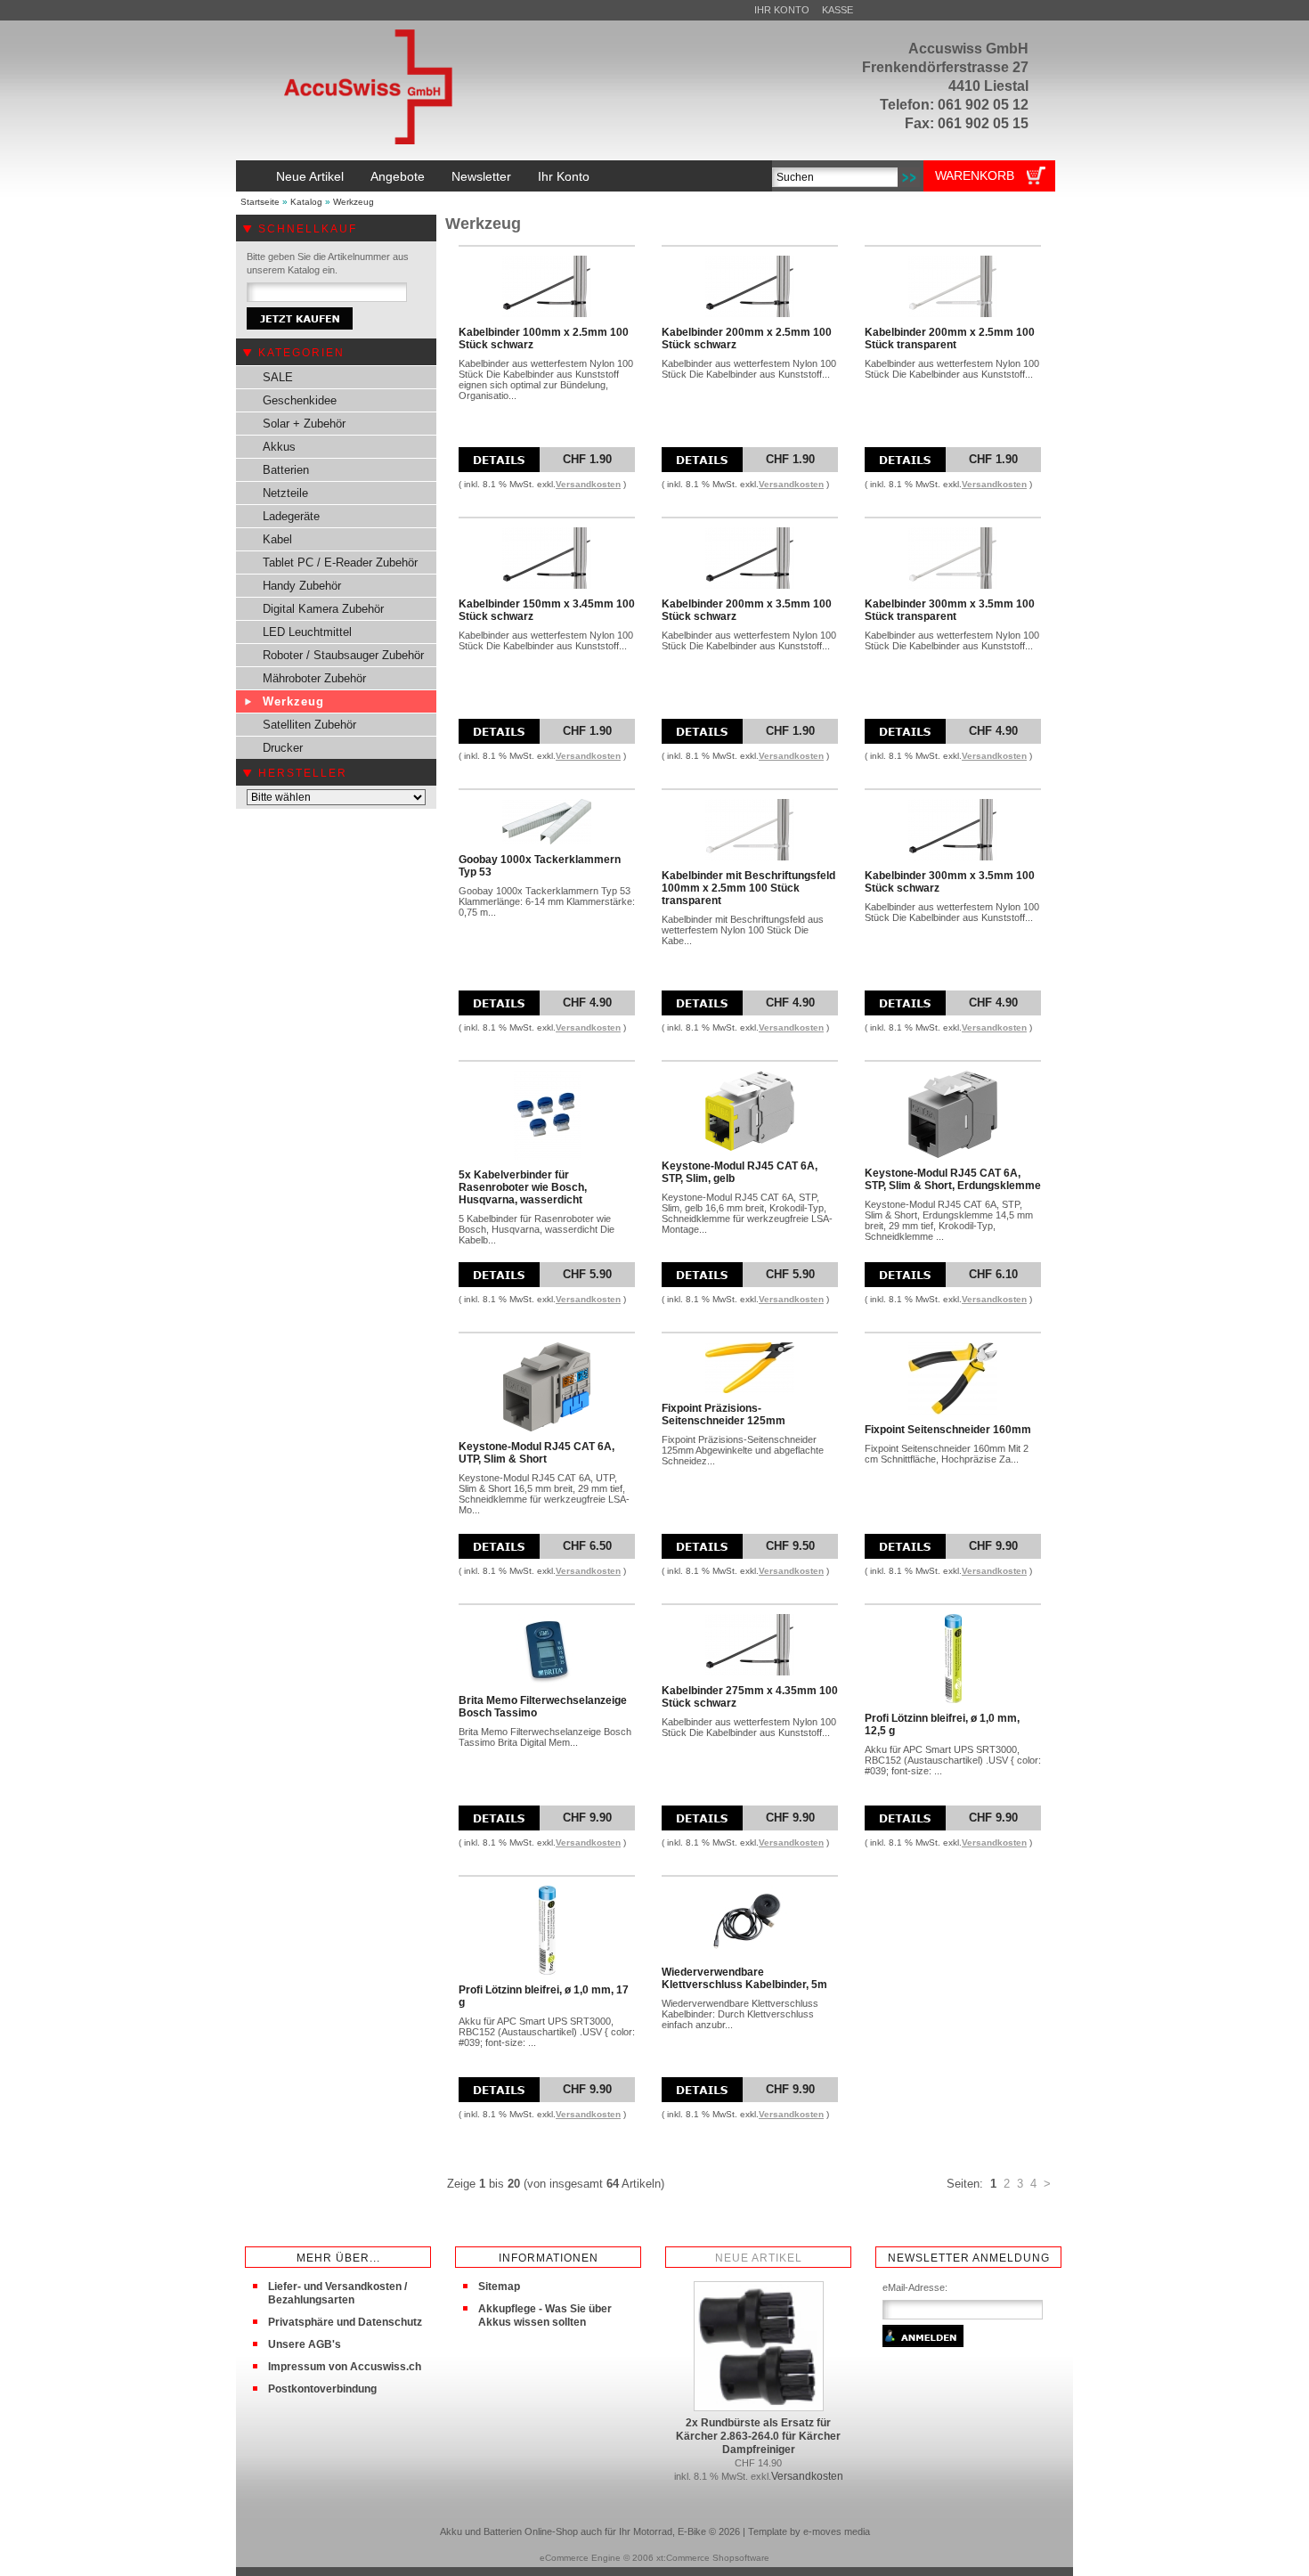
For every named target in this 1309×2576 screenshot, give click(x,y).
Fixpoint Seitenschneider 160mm (948, 1430)
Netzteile (285, 493)
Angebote (398, 176)
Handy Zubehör (302, 586)
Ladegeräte (291, 516)
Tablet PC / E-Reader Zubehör (340, 562)
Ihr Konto (782, 10)
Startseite (260, 202)
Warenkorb (975, 175)
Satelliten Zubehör (309, 725)
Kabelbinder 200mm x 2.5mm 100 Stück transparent (950, 338)
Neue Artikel (310, 176)
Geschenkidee (300, 400)
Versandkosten (588, 484)
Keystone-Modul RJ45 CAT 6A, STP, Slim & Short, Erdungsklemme (953, 1179)
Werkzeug (354, 202)
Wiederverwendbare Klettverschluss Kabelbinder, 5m (744, 1978)
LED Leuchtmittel (307, 632)
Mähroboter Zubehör (314, 678)
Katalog (306, 202)
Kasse (837, 10)
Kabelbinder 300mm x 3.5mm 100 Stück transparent (950, 610)
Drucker (283, 748)
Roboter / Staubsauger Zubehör (343, 655)
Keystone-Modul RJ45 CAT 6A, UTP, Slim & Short (537, 1453)
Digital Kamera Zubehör (323, 609)
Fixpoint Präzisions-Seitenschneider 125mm (724, 1414)
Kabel (277, 539)
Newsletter (481, 176)
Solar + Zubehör (304, 424)
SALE (278, 377)
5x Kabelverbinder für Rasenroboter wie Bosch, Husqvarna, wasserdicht (523, 1187)
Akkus (279, 447)
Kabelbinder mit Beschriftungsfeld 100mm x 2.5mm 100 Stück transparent (748, 888)
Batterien (286, 470)
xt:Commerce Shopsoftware (713, 2558)
